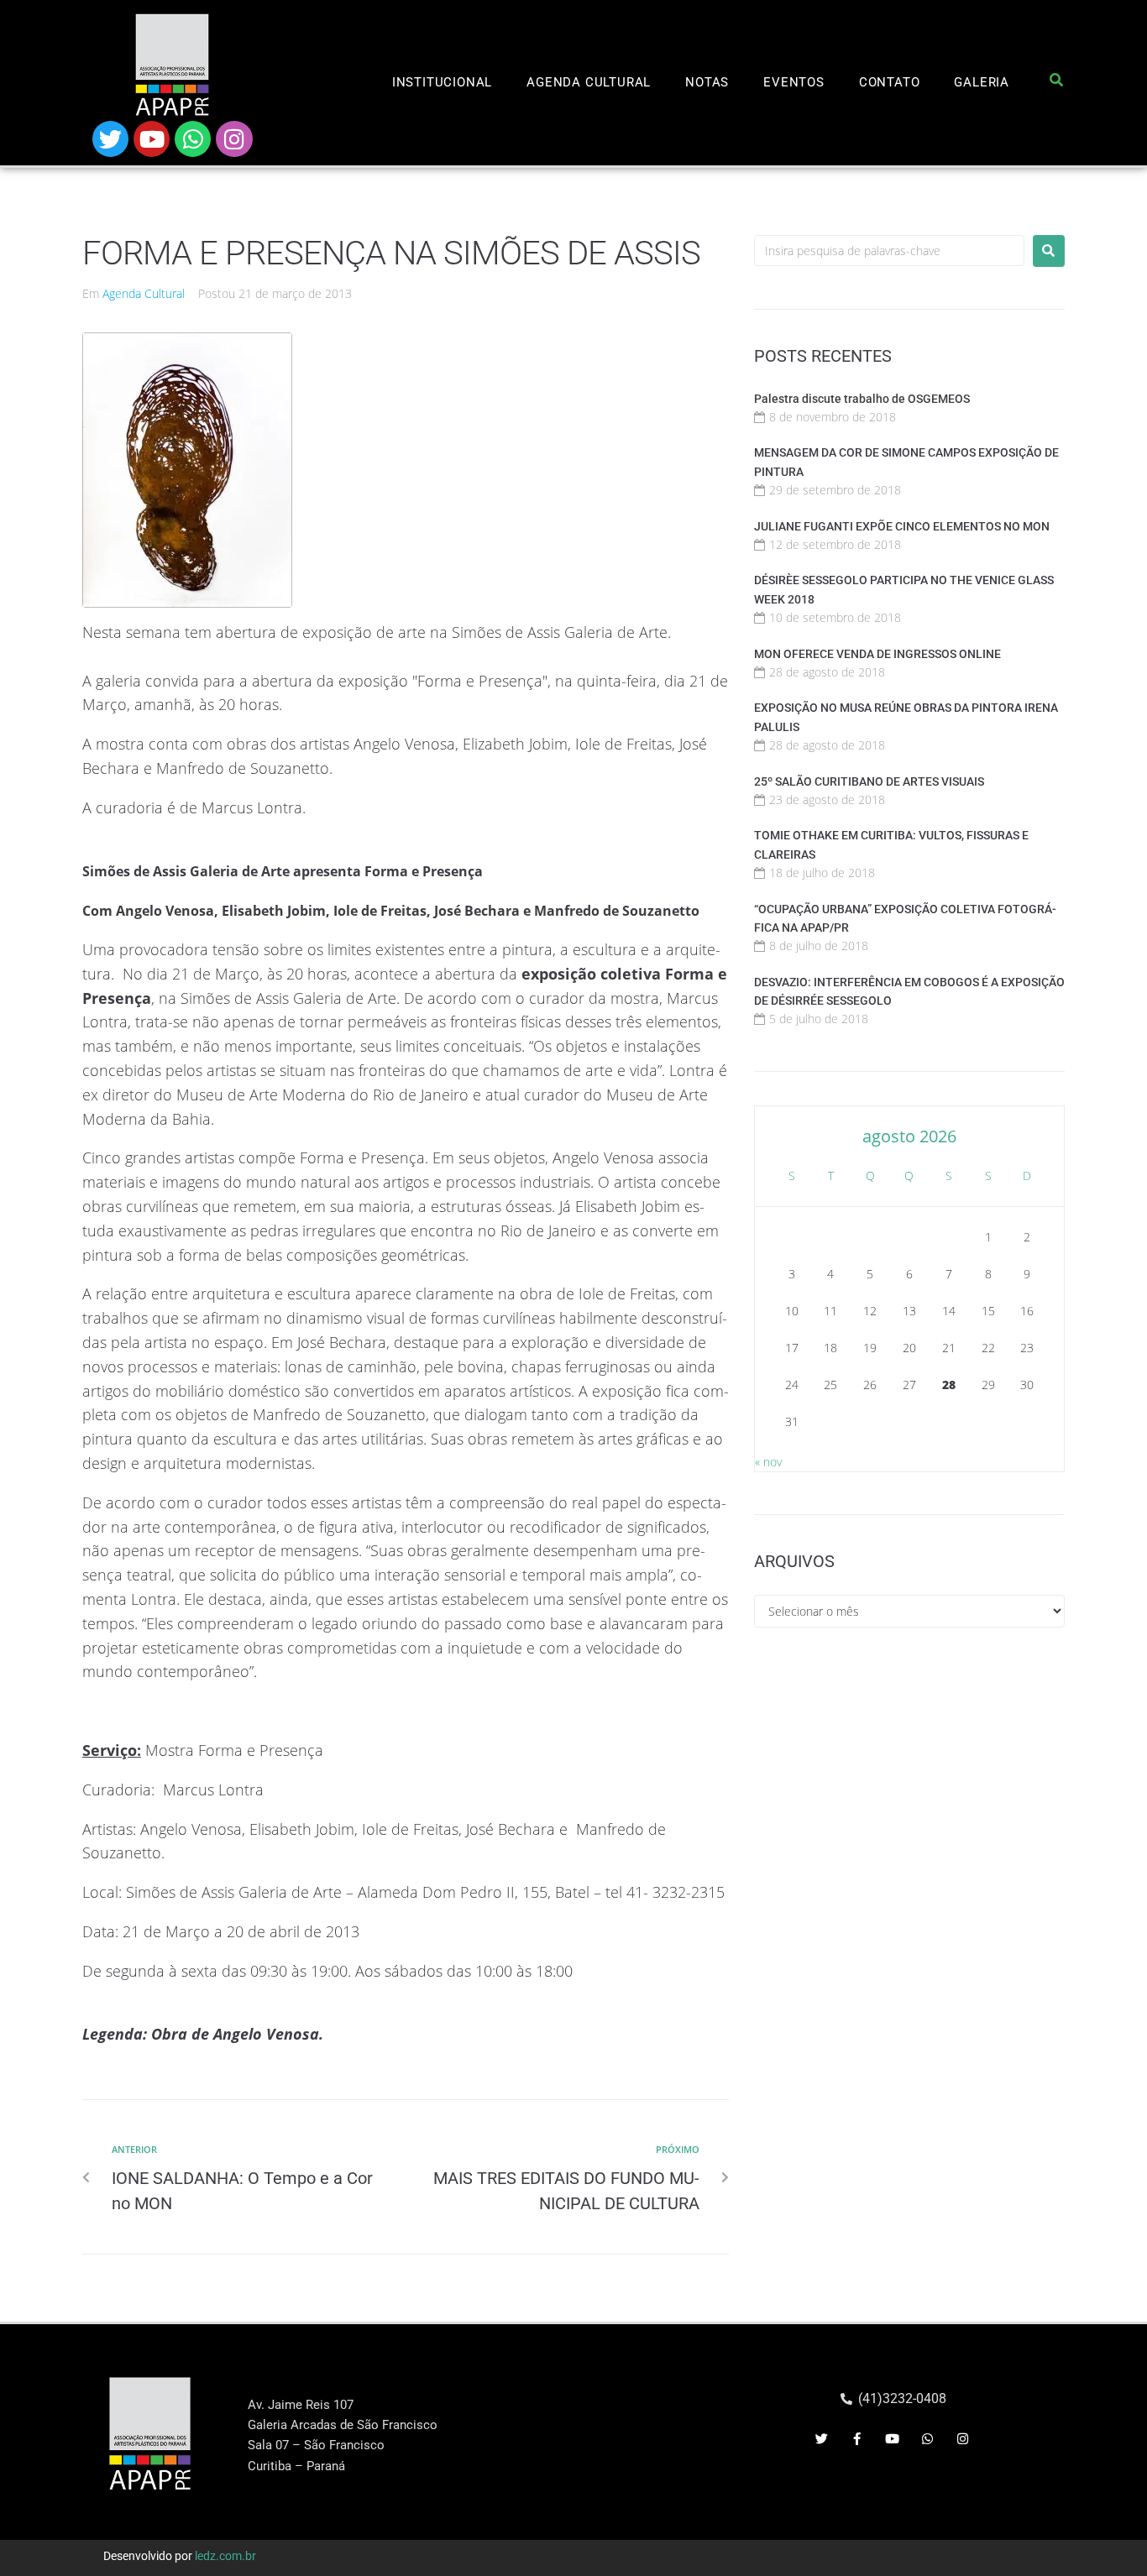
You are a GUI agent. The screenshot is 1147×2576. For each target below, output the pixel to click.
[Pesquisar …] (1057, 83)
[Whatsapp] (193, 139)
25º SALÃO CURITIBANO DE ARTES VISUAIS (869, 781)
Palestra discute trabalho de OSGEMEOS (862, 399)
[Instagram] (234, 139)
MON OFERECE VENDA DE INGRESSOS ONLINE (877, 654)
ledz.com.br (225, 2556)
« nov (768, 1462)
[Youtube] (152, 139)
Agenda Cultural (144, 293)
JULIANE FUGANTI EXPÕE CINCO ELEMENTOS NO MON (902, 526)
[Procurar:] (889, 251)
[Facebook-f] (857, 2438)
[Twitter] (110, 139)
